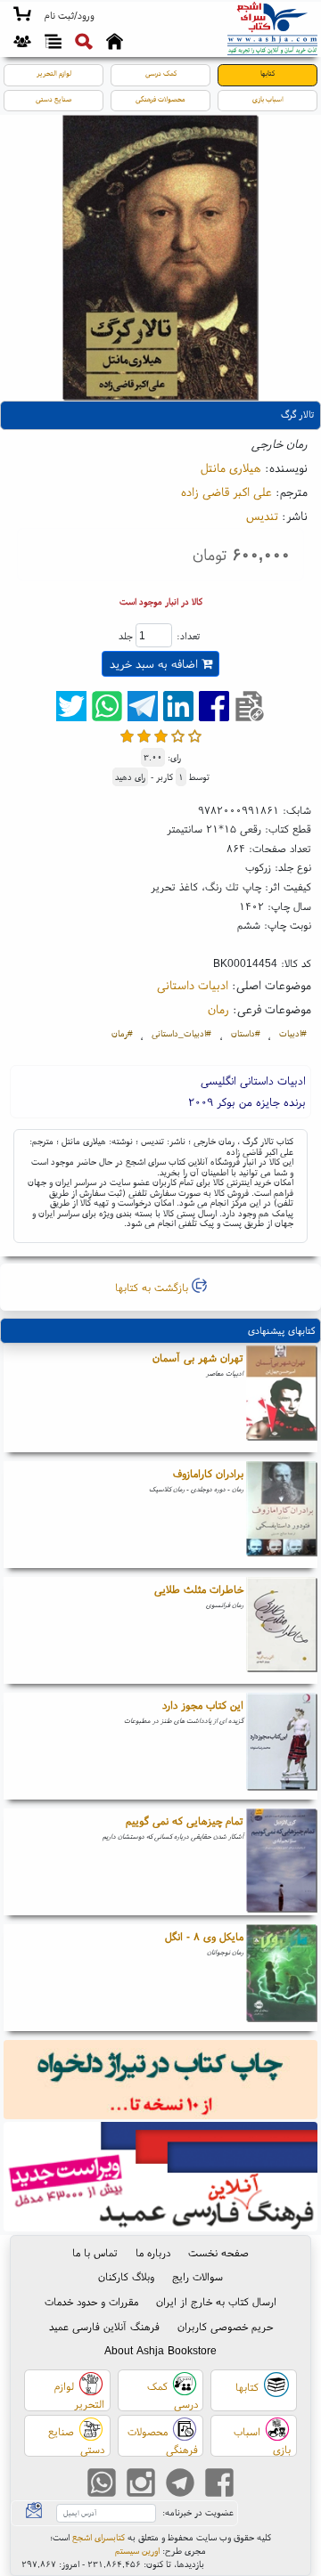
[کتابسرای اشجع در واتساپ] (102, 2484)
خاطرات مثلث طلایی (199, 1589)
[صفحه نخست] (115, 44)
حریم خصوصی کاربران (225, 2326)
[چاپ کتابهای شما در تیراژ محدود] (161, 2081)
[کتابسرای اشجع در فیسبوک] (219, 2484)
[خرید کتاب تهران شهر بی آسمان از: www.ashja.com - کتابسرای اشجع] (282, 1399)
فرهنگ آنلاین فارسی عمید (104, 2326)
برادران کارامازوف (208, 1473)
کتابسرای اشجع (99, 2537)
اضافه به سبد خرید (156, 664)
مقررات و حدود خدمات (91, 2301)
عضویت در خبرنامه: (198, 2512)
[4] (178, 736)
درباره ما (153, 2252)
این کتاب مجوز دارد (203, 1705)
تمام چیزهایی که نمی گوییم (185, 1820)
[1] (127, 736)
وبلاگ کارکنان (126, 2276)
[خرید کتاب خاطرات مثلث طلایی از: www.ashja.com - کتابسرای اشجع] (282, 1630)
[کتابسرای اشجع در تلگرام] (180, 2484)
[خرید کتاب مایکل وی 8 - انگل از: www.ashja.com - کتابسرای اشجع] (282, 1978)
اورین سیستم (137, 2551)
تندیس (262, 516)
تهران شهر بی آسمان (198, 1357)
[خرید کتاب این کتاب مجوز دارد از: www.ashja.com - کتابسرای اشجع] (282, 1746)
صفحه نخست (218, 2252)
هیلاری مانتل (231, 467)
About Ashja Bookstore (160, 2350)
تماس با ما (95, 2252)
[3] (161, 736)
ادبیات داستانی (193, 985)
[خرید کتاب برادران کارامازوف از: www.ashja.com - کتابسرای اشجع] (282, 1515)
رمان (218, 1009)
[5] (195, 736)
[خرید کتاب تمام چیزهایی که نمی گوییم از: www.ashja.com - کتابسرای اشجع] (282, 1862)
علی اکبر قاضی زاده (226, 492)
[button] (69, 16)
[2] (144, 736)
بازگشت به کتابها (153, 1287)
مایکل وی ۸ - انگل (204, 1936)
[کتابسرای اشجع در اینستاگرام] (141, 2484)
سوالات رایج (198, 2276)
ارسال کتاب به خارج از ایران (216, 2301)
